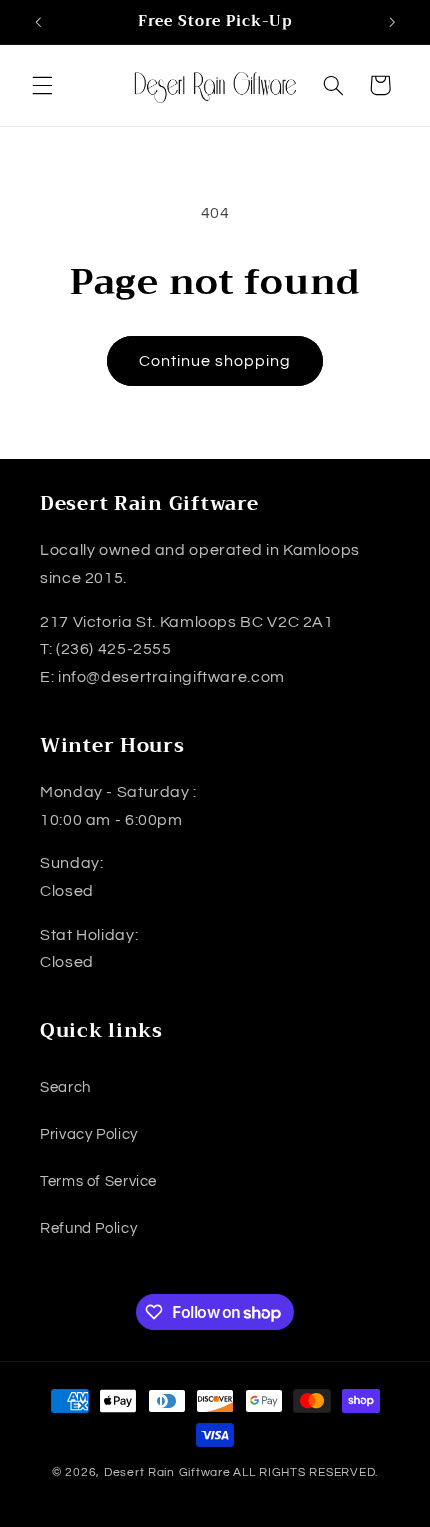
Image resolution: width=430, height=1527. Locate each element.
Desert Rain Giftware (167, 1472)
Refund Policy (88, 1228)
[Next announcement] (392, 22)
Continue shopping (215, 361)
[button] (42, 85)
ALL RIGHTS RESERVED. (305, 1472)
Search (65, 1087)
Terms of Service (98, 1181)
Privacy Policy (89, 1134)
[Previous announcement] (38, 22)
